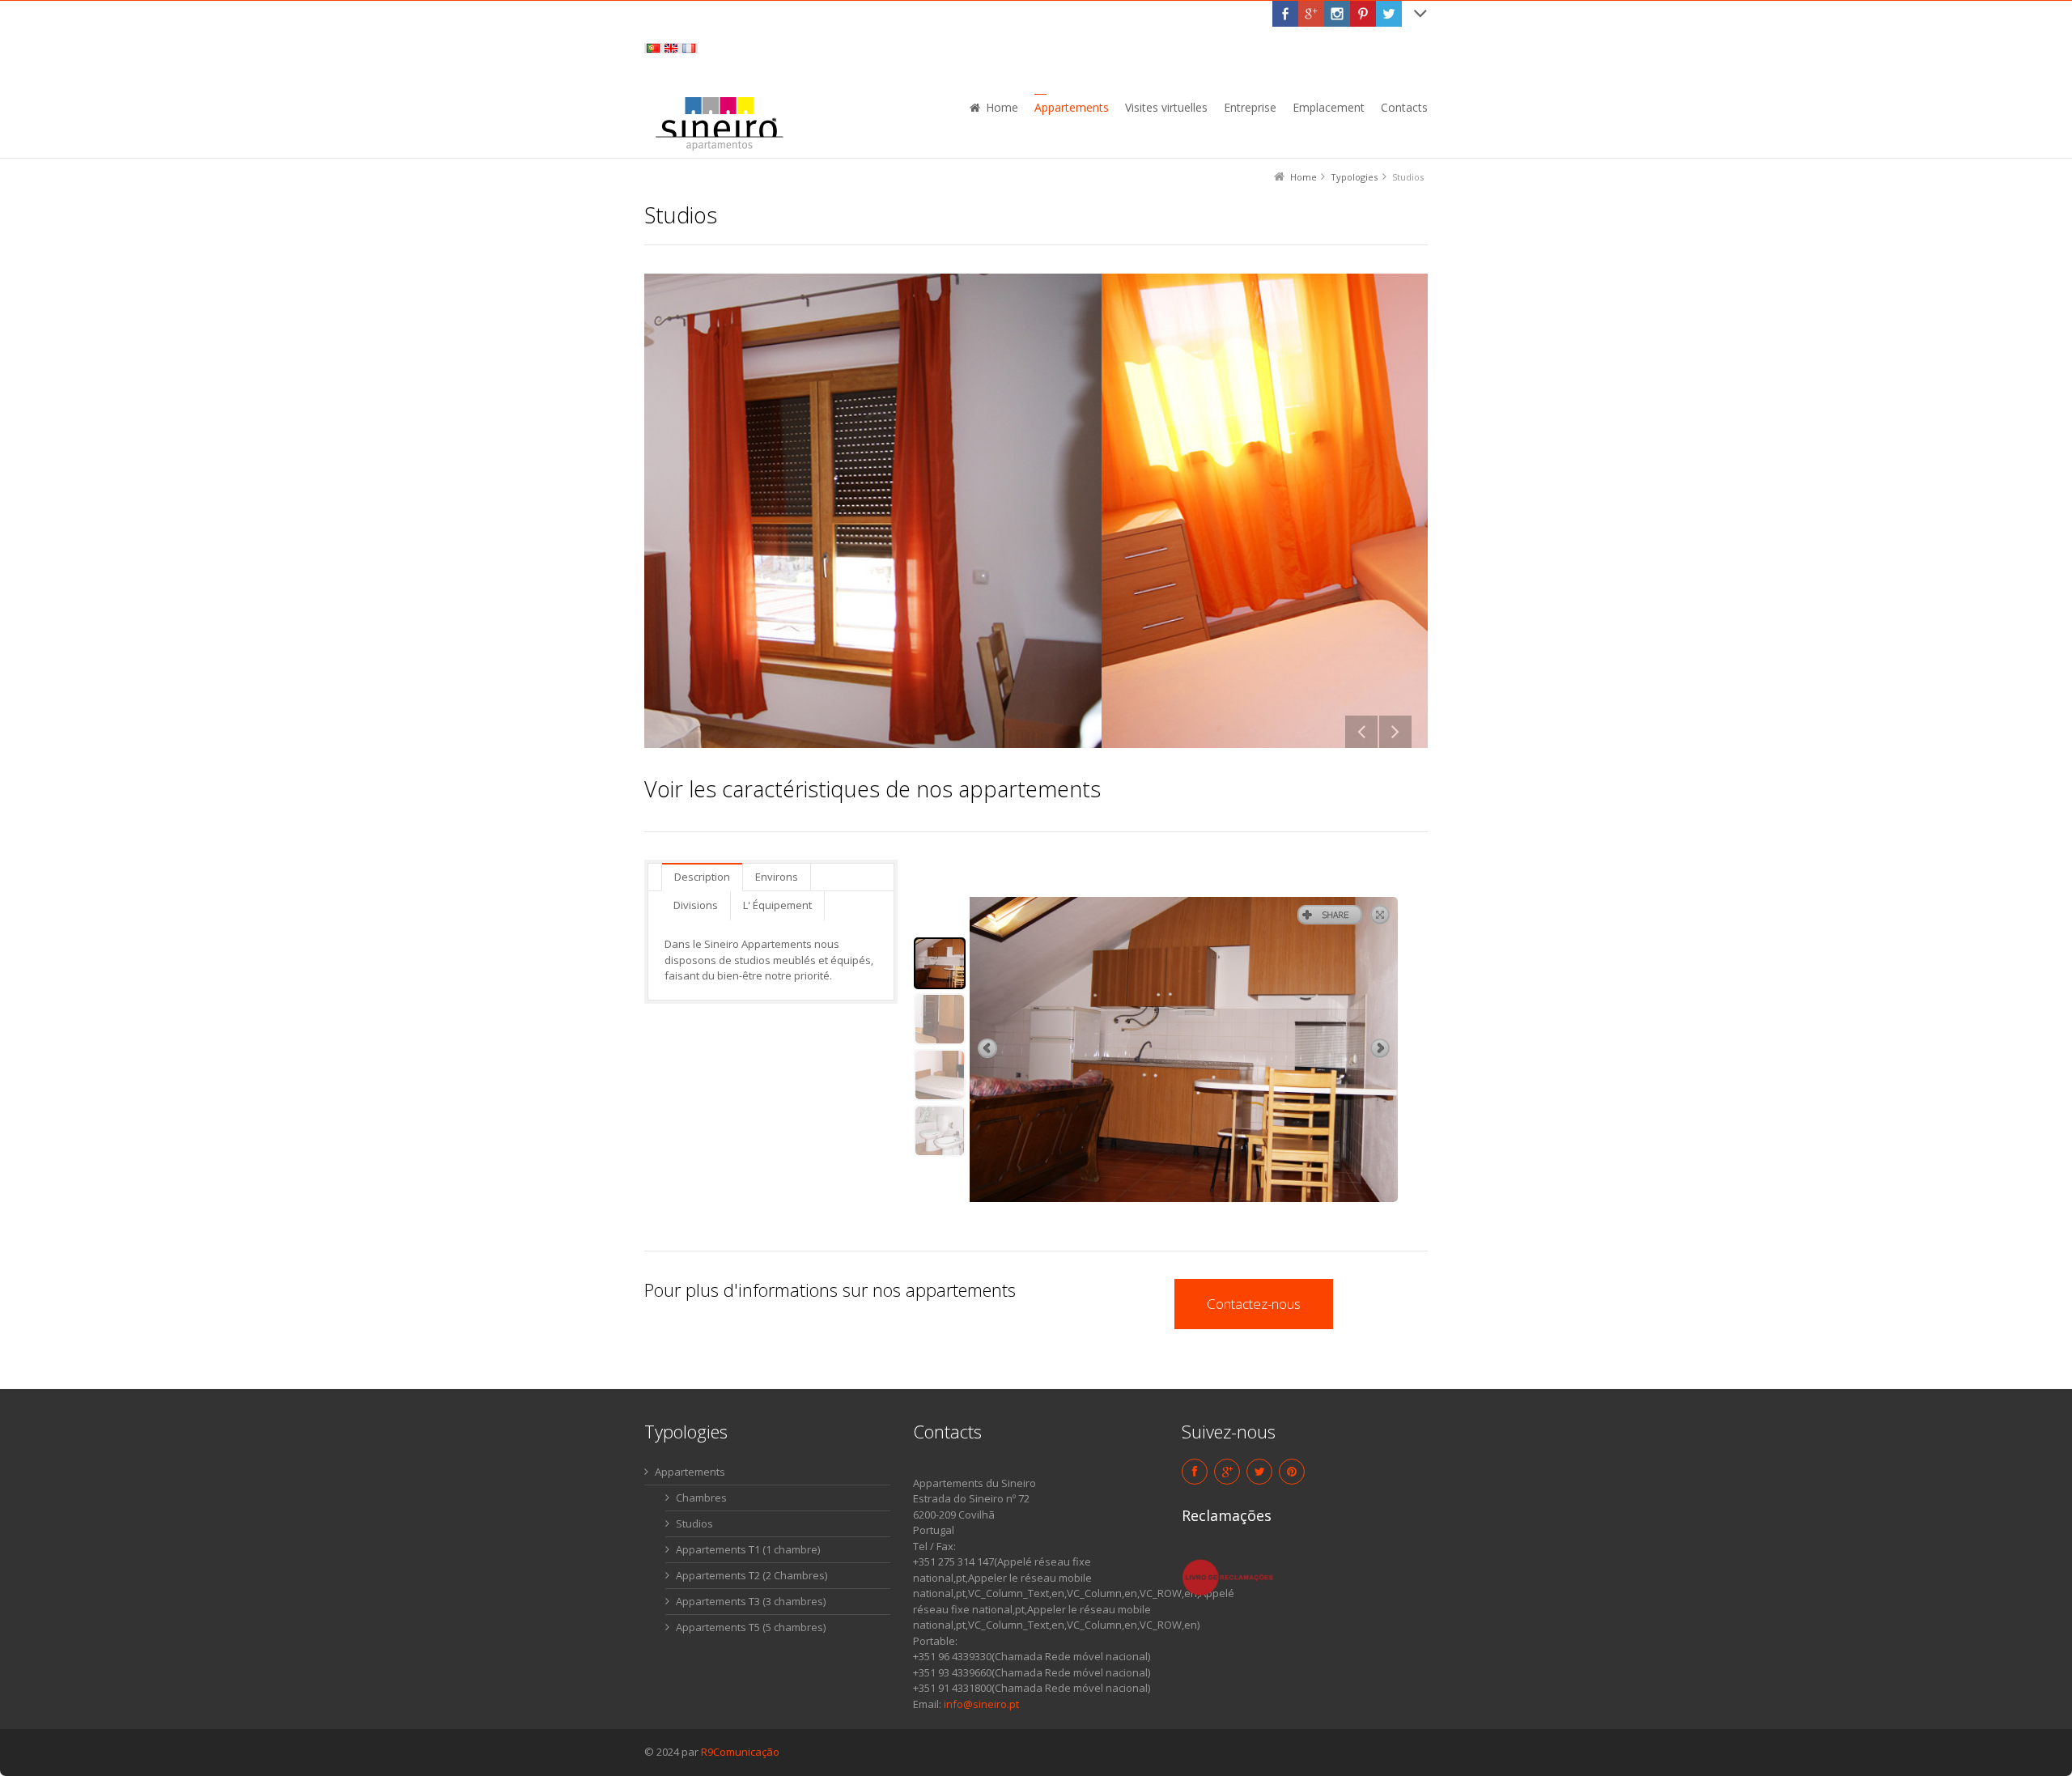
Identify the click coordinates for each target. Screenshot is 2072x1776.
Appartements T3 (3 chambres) (751, 1601)
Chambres (701, 1498)
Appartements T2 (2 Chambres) (752, 1575)
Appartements (690, 1472)
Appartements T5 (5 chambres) (751, 1627)
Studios (694, 1523)
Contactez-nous (1254, 1304)
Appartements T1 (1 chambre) (748, 1549)
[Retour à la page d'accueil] (719, 122)
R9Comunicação (740, 1752)
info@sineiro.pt (981, 1704)
